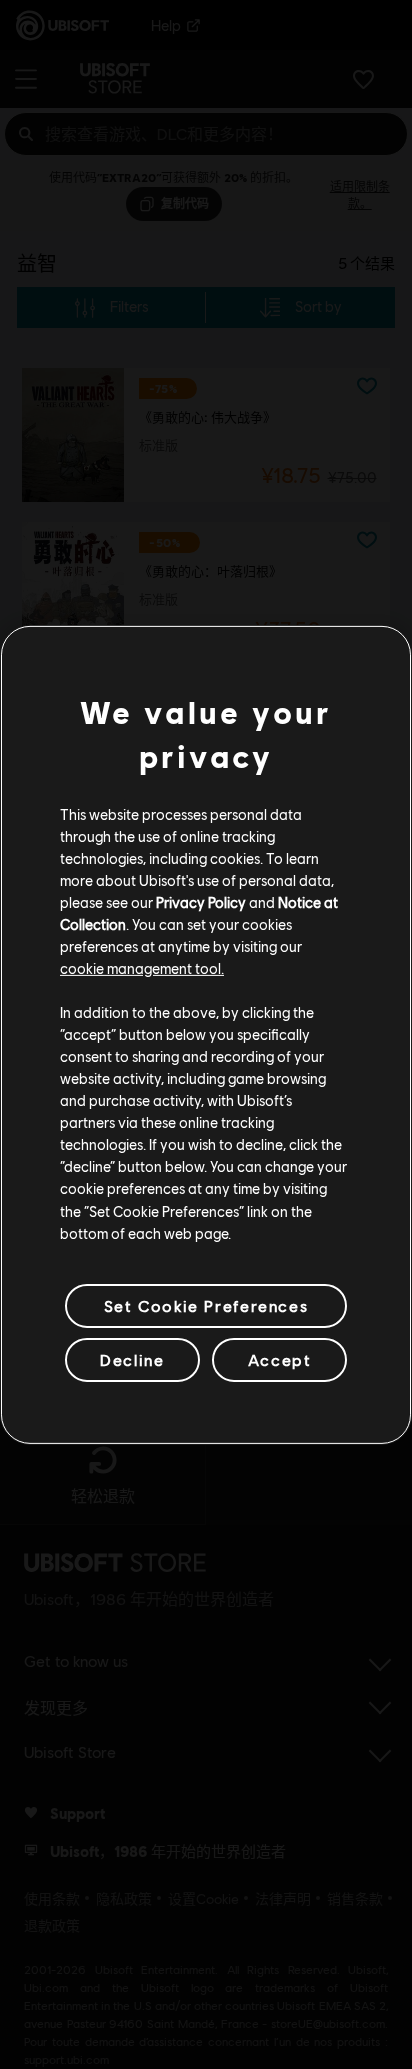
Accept (280, 1359)
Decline (132, 1359)
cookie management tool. (142, 968)
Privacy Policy (201, 902)
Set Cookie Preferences (206, 1305)
